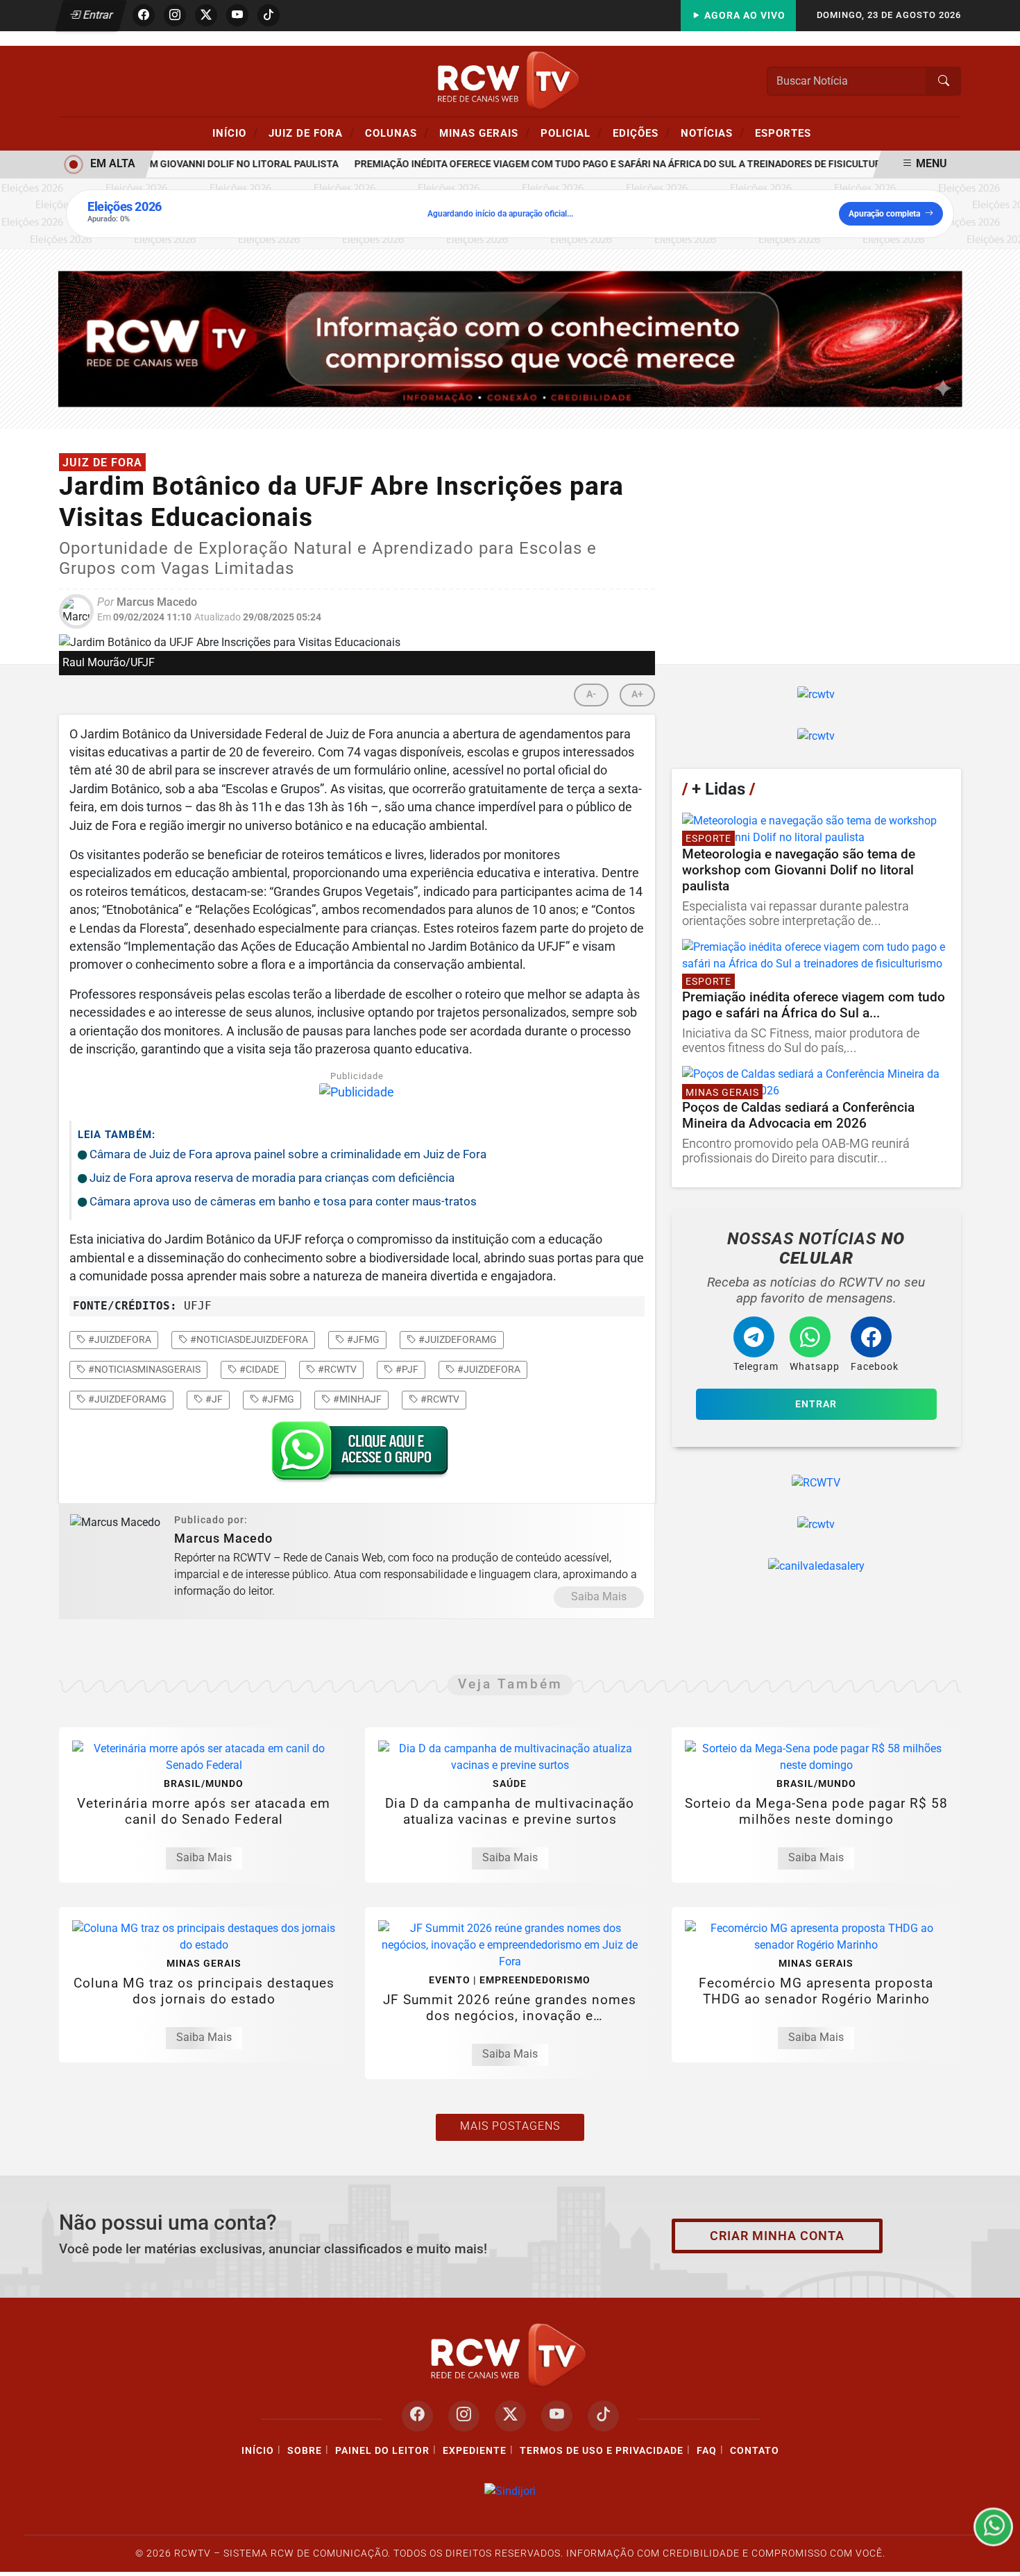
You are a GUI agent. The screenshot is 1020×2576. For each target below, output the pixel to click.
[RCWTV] (510, 80)
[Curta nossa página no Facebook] (417, 2416)
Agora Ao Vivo (743, 16)
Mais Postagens (510, 2126)
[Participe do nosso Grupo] (357, 1455)
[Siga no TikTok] (269, 15)
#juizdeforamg (457, 1339)
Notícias (713, 133)
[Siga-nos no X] (510, 2416)
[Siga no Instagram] (175, 15)
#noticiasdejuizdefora (248, 1339)
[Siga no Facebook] (144, 15)
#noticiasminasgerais (143, 1369)
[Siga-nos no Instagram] (464, 2416)
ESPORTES (783, 133)
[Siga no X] (206, 15)
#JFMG (277, 1399)
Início (235, 133)
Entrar (97, 15)
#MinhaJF (356, 1399)
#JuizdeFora (488, 1369)
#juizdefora (119, 1339)
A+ (637, 694)
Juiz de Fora (312, 133)
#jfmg (362, 1339)
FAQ (707, 2451)
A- (591, 694)
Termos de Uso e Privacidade (602, 2451)
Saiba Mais (599, 1596)
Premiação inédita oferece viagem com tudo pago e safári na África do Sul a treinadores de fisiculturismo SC (612, 164)
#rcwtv (336, 1369)
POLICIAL (571, 133)
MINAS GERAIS (485, 133)
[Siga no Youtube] (237, 15)
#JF (213, 1399)
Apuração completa (884, 214)
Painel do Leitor (382, 2451)
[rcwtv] (510, 338)
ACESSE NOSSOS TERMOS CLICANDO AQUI (279, 2559)
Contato (755, 2451)
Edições (641, 133)
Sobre (305, 2451)
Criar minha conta (777, 2236)
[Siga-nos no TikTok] (603, 2416)
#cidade (258, 1369)
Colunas (397, 133)
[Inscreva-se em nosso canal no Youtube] (557, 2416)
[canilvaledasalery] (816, 1566)
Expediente (475, 2451)
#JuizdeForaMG (126, 1399)
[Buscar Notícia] (944, 81)
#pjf (406, 1369)
